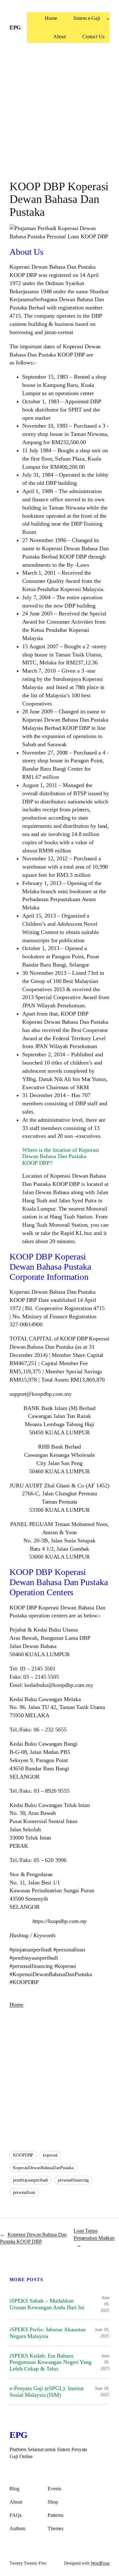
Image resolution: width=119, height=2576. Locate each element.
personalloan (24, 2192)
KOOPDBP (23, 2155)
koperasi (50, 2155)
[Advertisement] (60, 115)
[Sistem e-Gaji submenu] (108, 19)
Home (17, 2005)
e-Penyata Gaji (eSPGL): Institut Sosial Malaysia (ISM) (47, 2392)
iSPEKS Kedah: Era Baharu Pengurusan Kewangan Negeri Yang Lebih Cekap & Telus (50, 2362)
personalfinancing (73, 2180)
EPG (15, 27)
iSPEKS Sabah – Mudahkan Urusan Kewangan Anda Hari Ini (47, 2304)
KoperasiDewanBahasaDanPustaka (43, 2168)
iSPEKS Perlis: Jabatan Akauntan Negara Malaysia (48, 2333)
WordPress (100, 2563)
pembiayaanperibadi (31, 2180)
